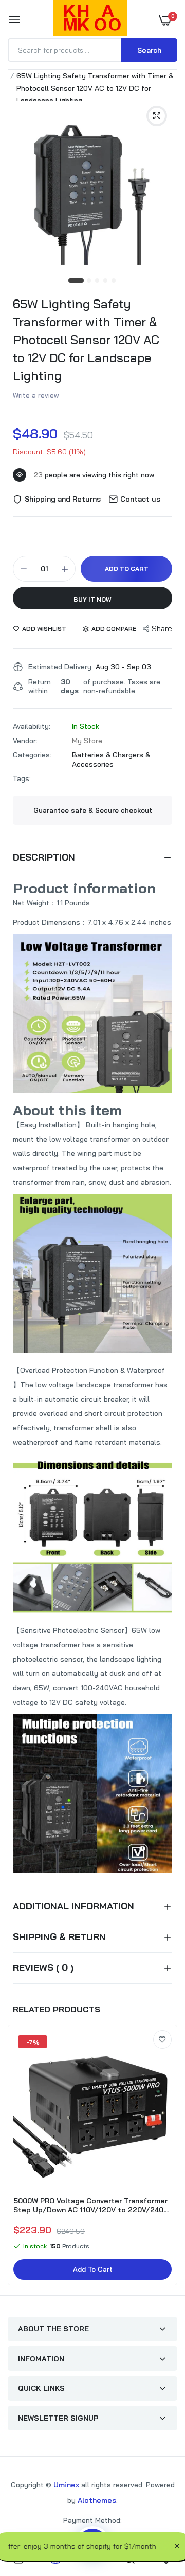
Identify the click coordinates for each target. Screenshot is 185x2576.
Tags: (22, 778)
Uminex (66, 2485)
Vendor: (25, 741)
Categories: (32, 755)
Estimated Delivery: (61, 667)
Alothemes (97, 2500)
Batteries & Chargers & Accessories (111, 760)
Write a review (36, 395)
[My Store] (90, 20)
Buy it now (92, 599)
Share (162, 628)
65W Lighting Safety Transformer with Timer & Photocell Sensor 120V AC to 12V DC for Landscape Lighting (86, 340)
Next (164, 2156)
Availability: (32, 726)
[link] (162, 2040)
